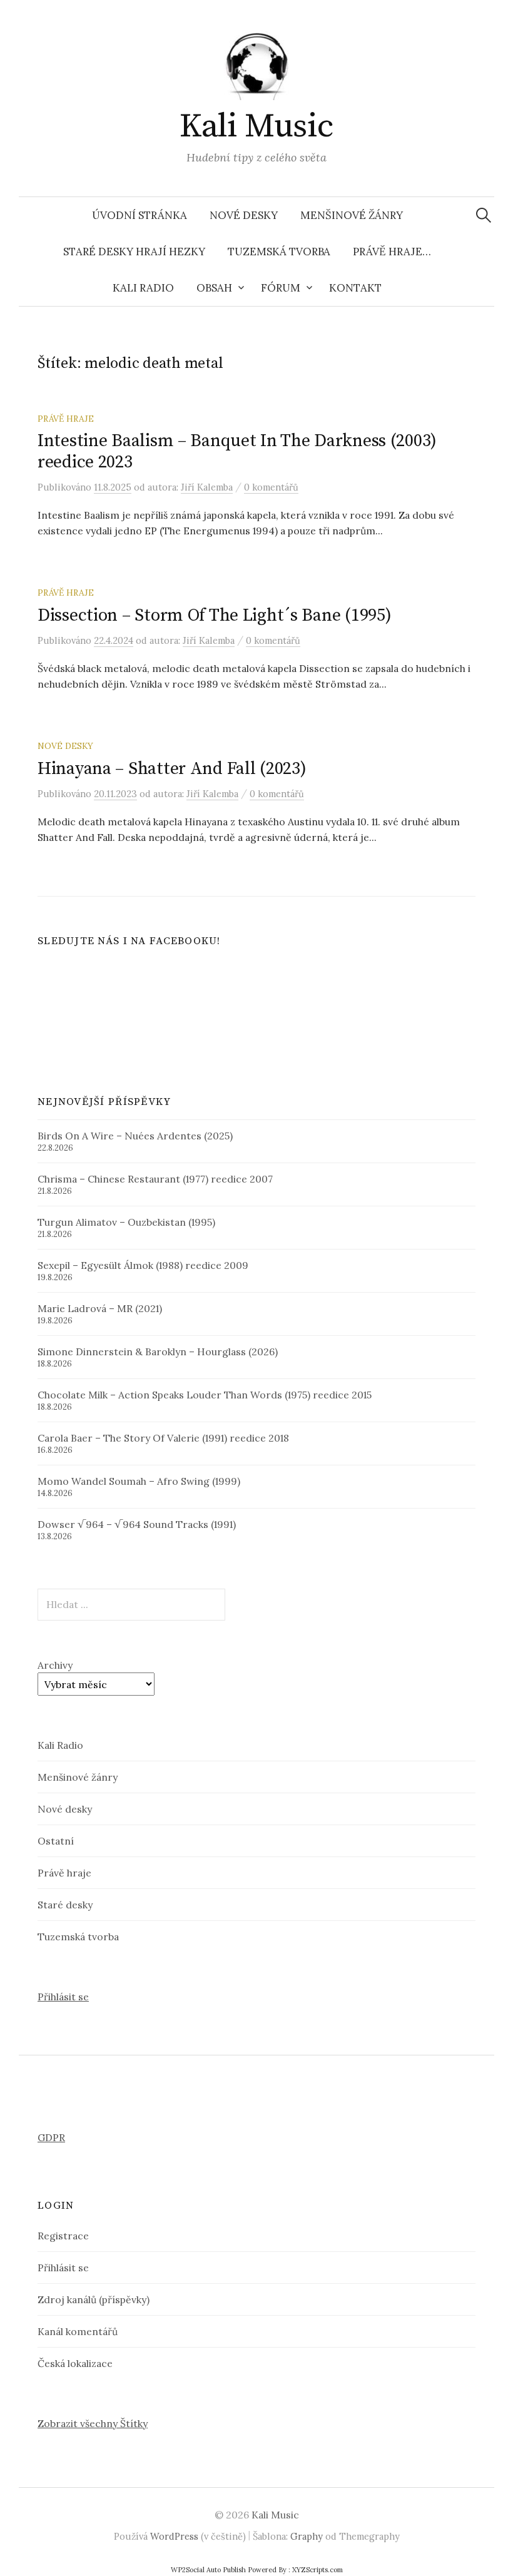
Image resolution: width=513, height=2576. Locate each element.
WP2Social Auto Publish (208, 2570)
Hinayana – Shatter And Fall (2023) (172, 769)
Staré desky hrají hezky (134, 252)
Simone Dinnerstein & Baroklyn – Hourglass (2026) (158, 1352)
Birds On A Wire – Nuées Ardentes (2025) (135, 1136)
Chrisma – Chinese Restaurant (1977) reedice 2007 (155, 1179)
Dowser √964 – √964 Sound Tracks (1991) (137, 1524)
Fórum (281, 288)
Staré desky (65, 1905)
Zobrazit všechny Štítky (93, 2423)
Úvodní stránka (140, 215)
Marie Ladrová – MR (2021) (100, 1308)
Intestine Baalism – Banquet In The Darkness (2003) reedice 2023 (237, 451)
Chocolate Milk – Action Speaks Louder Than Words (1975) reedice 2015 (205, 1395)
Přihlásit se (63, 1997)
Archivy (55, 1665)
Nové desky (244, 215)
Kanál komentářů (78, 2331)
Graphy (307, 2536)
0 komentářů (271, 487)
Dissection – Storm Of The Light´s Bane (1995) (214, 615)
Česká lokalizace (75, 2363)
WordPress (174, 2536)
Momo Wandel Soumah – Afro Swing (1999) (139, 1481)
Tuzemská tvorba (279, 252)
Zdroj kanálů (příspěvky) (94, 2299)
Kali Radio (143, 288)
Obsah (214, 288)
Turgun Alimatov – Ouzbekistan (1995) (126, 1222)
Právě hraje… (392, 252)
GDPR (51, 2137)
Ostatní (56, 1841)
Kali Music (256, 126)
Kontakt (355, 288)
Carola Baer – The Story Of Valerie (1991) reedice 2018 (163, 1438)
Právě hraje (66, 419)
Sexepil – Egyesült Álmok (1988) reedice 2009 (143, 1265)
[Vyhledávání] (484, 215)
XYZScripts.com (317, 2570)
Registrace (63, 2236)
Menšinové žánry (352, 215)
